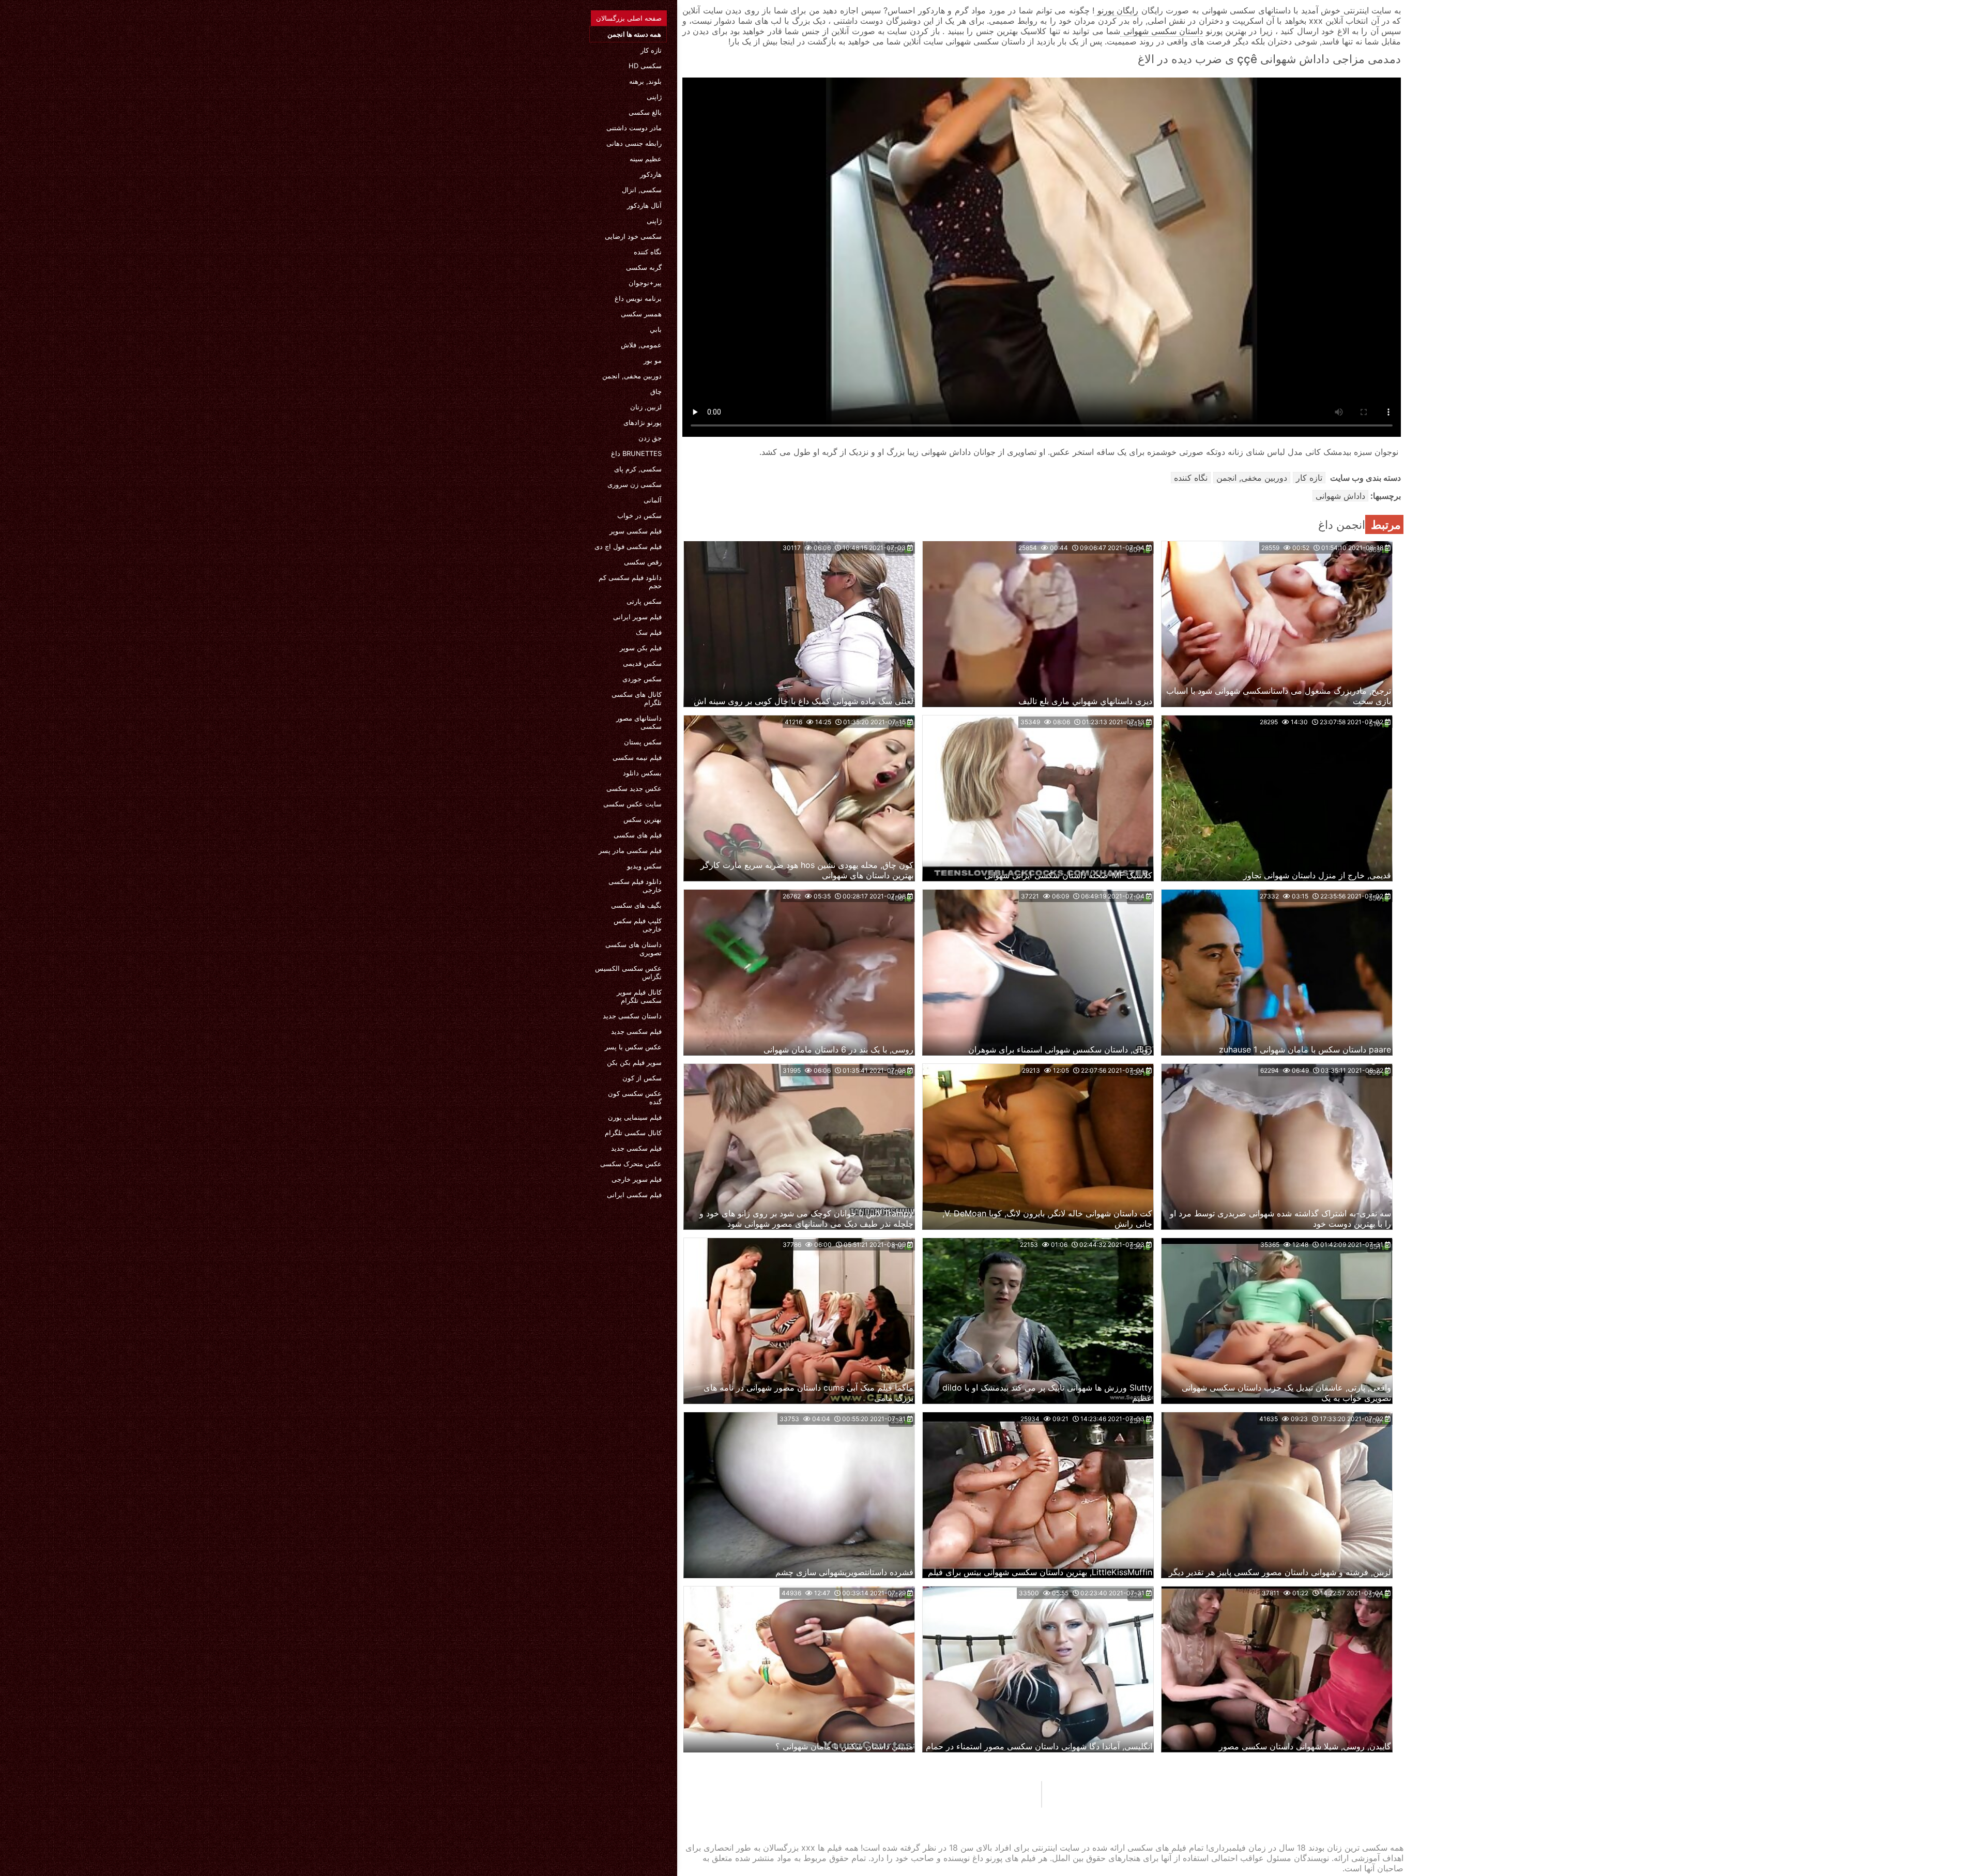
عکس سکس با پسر (633, 1047)
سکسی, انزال (642, 190)
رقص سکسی (643, 562)
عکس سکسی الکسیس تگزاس (628, 972)
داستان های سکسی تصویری (633, 949)
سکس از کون (642, 1078)
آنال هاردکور (644, 205)
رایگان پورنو (1116, 10)
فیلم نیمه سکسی (637, 757)
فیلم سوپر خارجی (637, 1179)
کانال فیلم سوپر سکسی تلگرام (639, 996)
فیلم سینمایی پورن (635, 1117)
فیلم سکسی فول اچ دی (628, 546)
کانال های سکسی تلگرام (637, 698)
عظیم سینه (646, 159)
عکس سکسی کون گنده (635, 1097)
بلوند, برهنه (645, 81)
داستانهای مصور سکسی (639, 722)
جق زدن (650, 438)
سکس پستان (643, 742)
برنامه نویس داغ (638, 298)
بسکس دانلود (642, 773)
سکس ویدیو (644, 866)
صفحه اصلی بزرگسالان (629, 18)
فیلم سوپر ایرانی (637, 617)
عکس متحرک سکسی (631, 1164)
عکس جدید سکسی (634, 788)
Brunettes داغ (636, 453)
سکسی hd (645, 66)
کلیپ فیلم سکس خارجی (638, 925)
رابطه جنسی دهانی (634, 143)
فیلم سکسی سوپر (636, 531)
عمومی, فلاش (641, 345)
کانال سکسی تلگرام (633, 1133)
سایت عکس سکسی (632, 804)
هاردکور (651, 174)
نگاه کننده (648, 252)
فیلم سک (649, 632)
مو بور (653, 360)
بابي (656, 329)
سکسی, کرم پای (638, 469)
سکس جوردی (642, 679)
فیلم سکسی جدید (636, 1031)
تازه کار (651, 50)
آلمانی (653, 500)
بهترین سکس (643, 819)
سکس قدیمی (642, 663)
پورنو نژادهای (643, 422)
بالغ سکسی (645, 112)
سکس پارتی (644, 601)
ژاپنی (654, 97)
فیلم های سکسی (638, 835)
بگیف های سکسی (636, 905)
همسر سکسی (641, 314)
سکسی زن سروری (635, 484)
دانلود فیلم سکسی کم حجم (630, 582)
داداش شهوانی (1340, 496)
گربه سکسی (644, 267)
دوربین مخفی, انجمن (632, 376)
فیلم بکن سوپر (641, 648)
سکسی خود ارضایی (633, 236)
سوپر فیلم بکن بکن (634, 1062)
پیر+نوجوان (645, 283)
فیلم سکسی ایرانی (634, 1195)
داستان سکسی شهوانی (1162, 31)
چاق (656, 391)
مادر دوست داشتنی (634, 128)
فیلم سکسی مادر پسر (630, 850)
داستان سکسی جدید (632, 1016)
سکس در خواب (639, 515)
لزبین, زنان (646, 407)
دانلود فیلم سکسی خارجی (635, 886)
